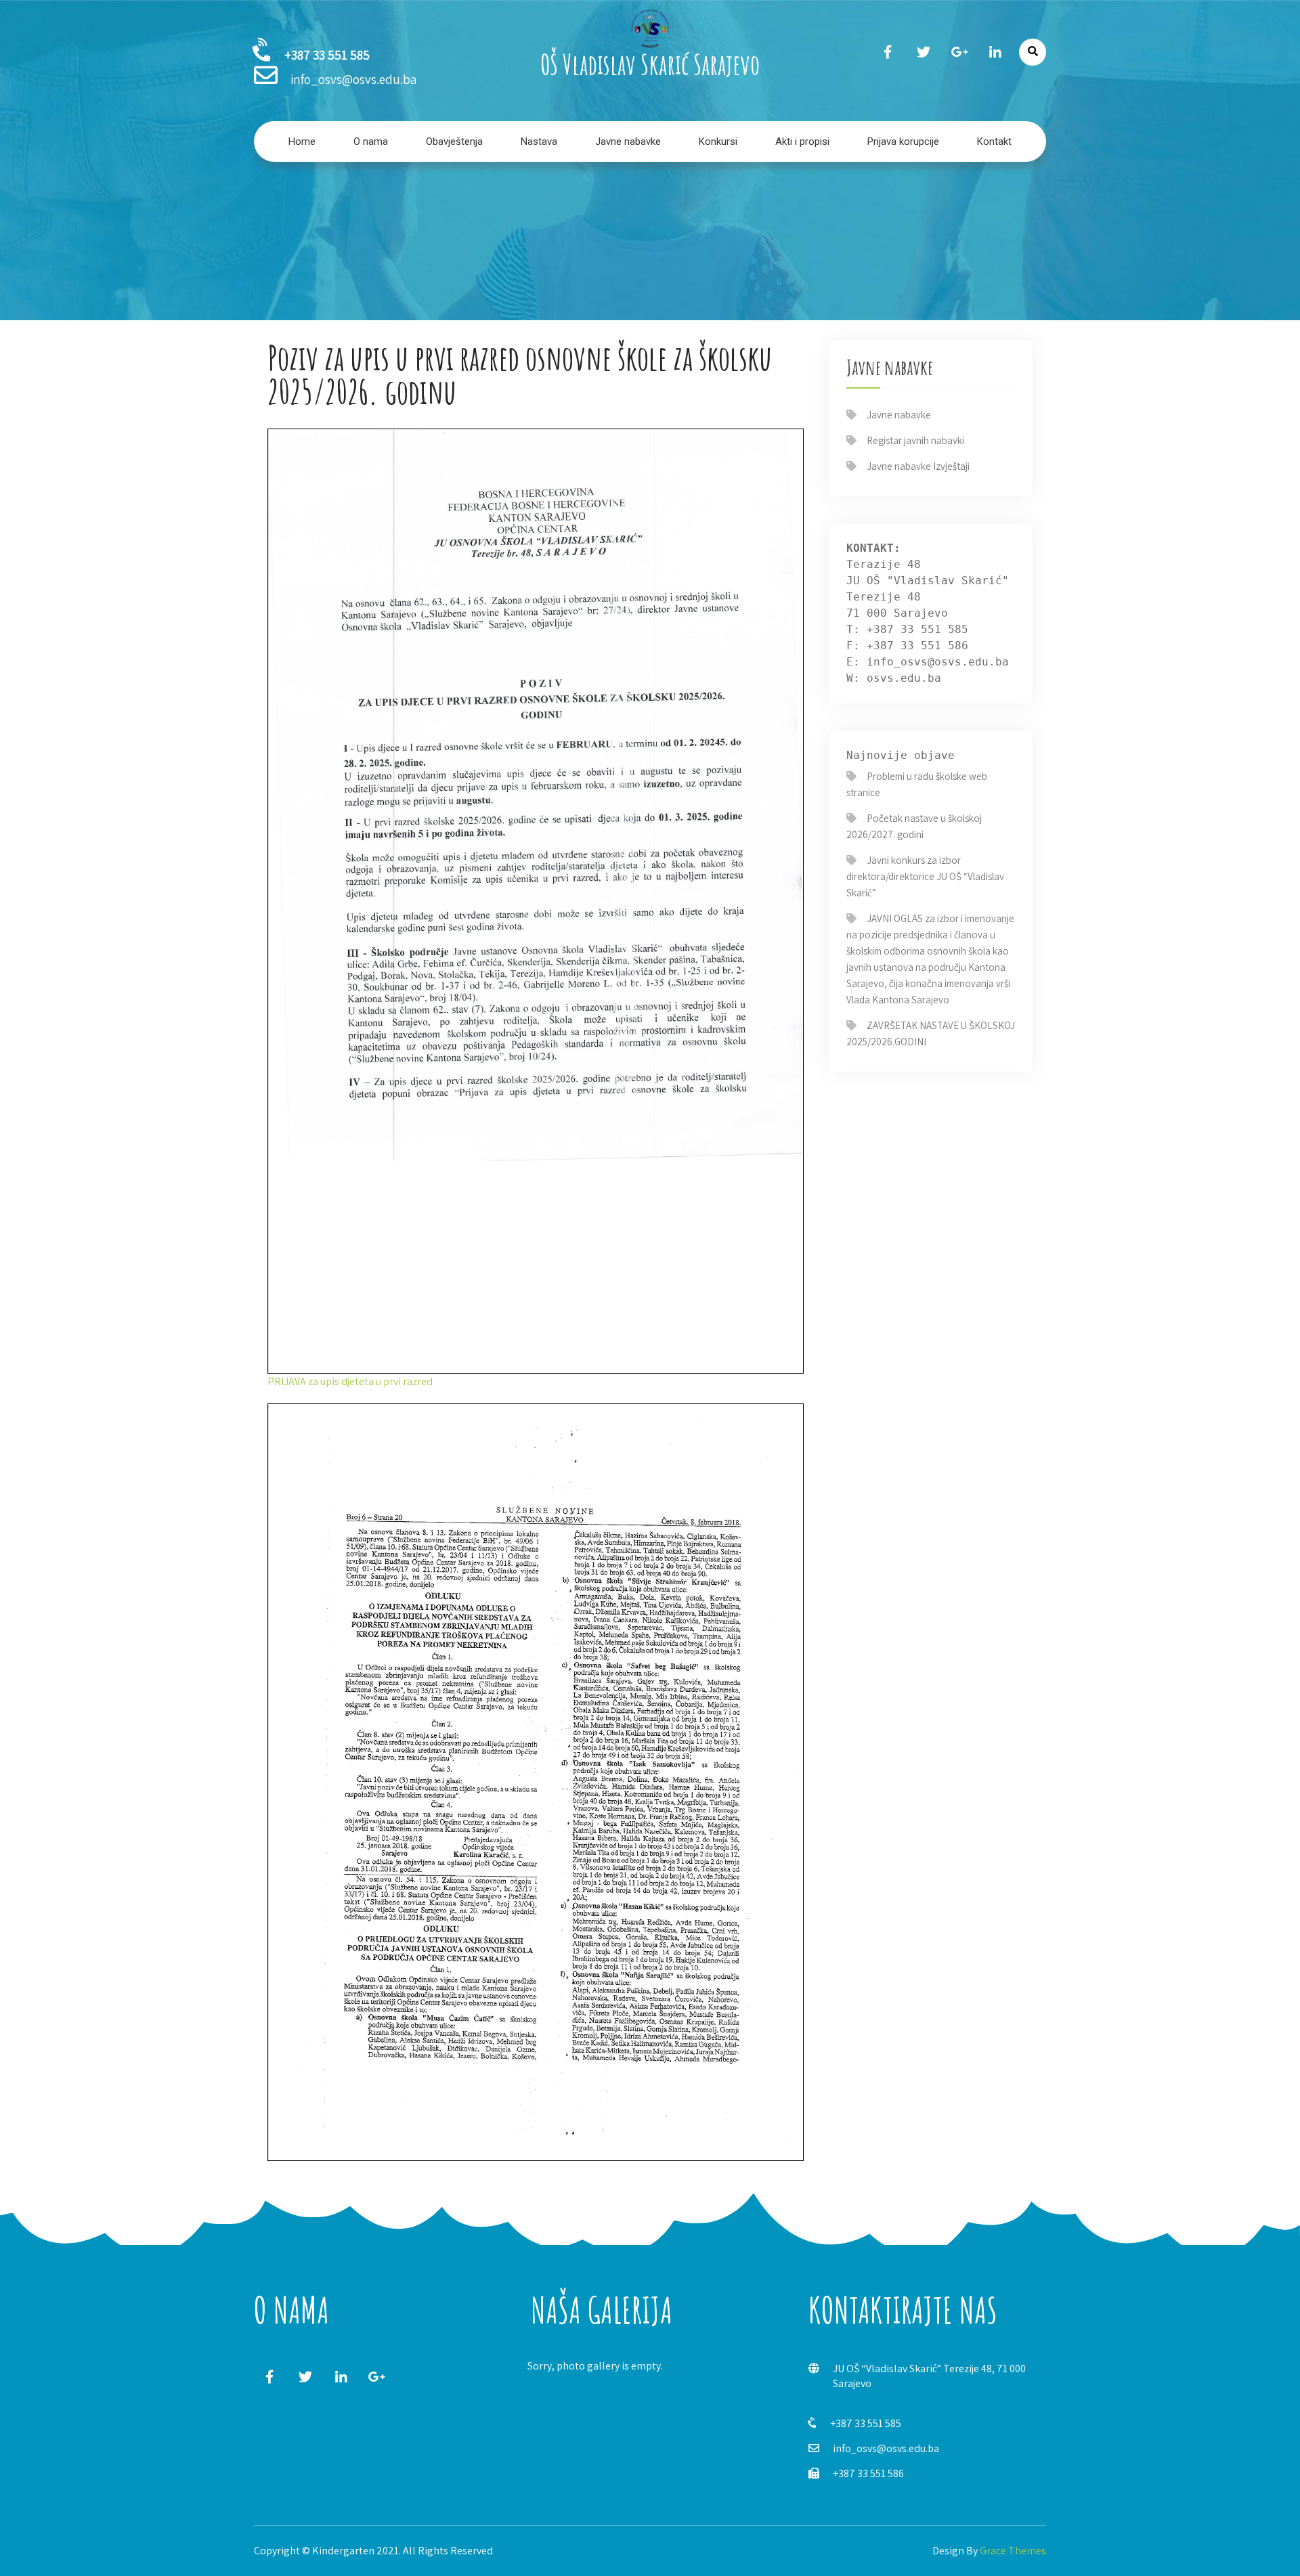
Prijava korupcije (903, 141)
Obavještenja (454, 141)
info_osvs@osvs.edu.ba (886, 2448)
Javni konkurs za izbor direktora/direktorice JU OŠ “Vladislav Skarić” (925, 876)
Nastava (539, 141)
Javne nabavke (628, 141)
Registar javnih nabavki (915, 440)
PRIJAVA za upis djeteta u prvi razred (350, 1381)
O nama (371, 141)
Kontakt (994, 141)
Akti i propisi (802, 141)
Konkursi (718, 141)
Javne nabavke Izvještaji (918, 466)
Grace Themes (1013, 2551)
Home (302, 141)
